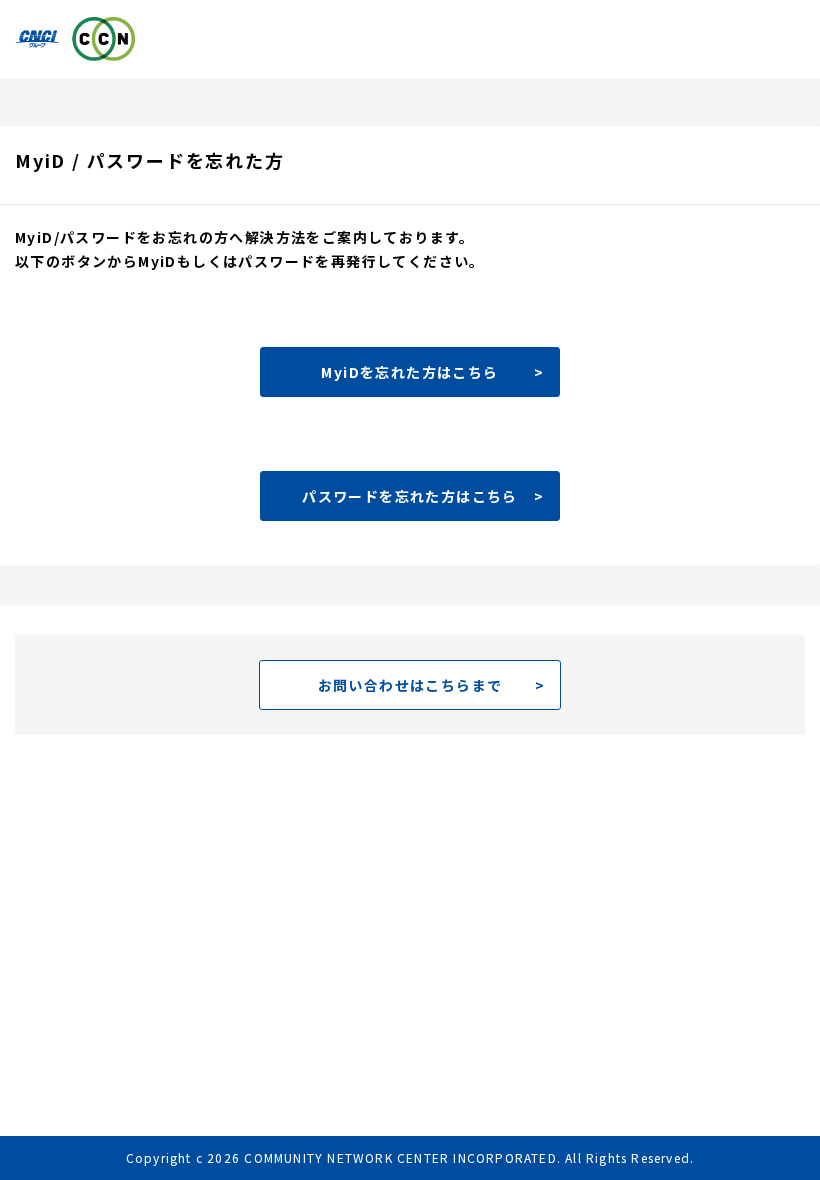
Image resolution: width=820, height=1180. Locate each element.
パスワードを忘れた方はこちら (410, 496)
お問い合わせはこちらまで (410, 685)
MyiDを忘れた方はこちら (409, 372)
